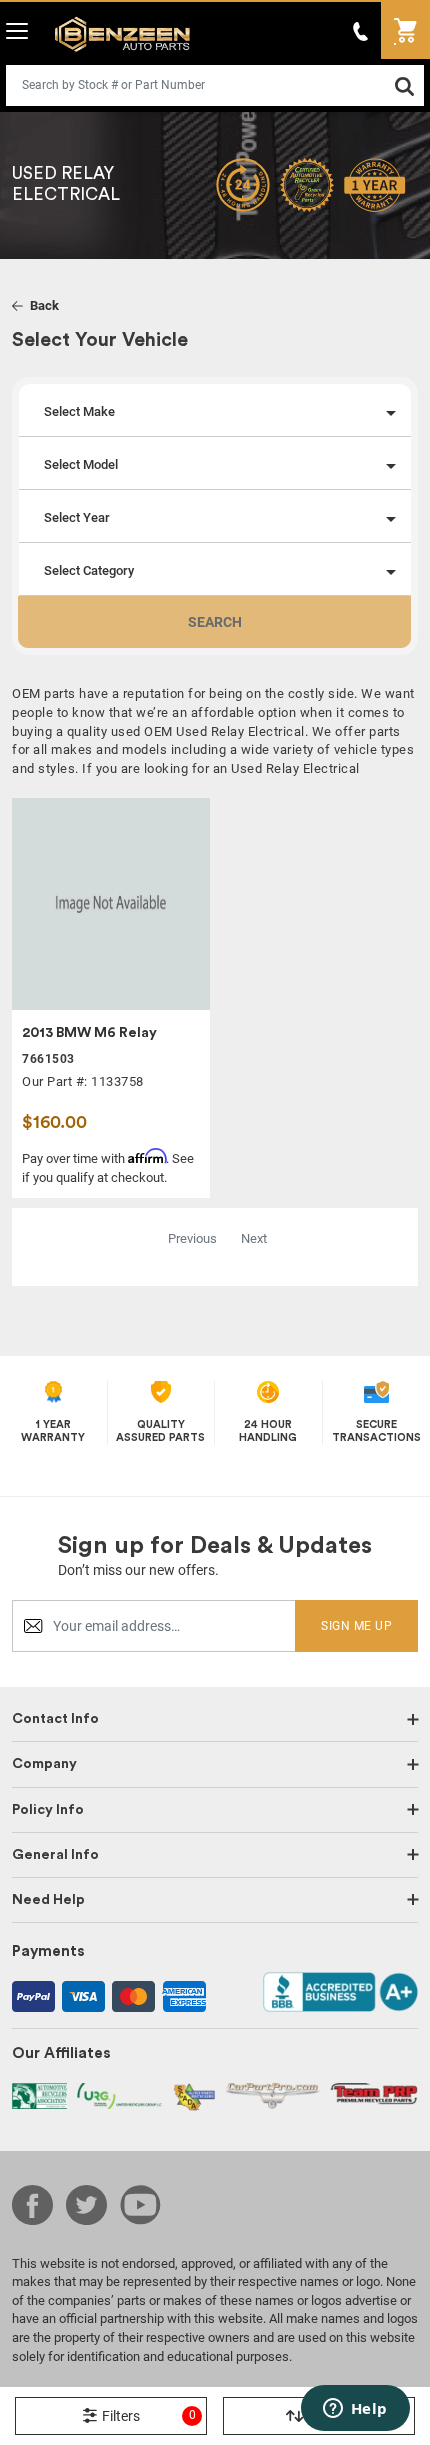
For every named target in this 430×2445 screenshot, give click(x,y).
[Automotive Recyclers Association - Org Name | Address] (39, 2094)
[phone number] (361, 30)
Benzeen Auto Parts (118, 33)
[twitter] (86, 2205)
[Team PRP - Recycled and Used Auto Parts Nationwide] (374, 2092)
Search (215, 622)
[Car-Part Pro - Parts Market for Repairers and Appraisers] (272, 2094)
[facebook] (32, 2205)
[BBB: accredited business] (340, 1990)
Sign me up (356, 1626)
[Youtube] (140, 2205)
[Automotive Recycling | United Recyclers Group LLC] (120, 2094)
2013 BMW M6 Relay (89, 1033)
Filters (149, 2416)
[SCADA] (194, 2095)
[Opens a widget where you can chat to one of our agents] (355, 2410)
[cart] (405, 30)
